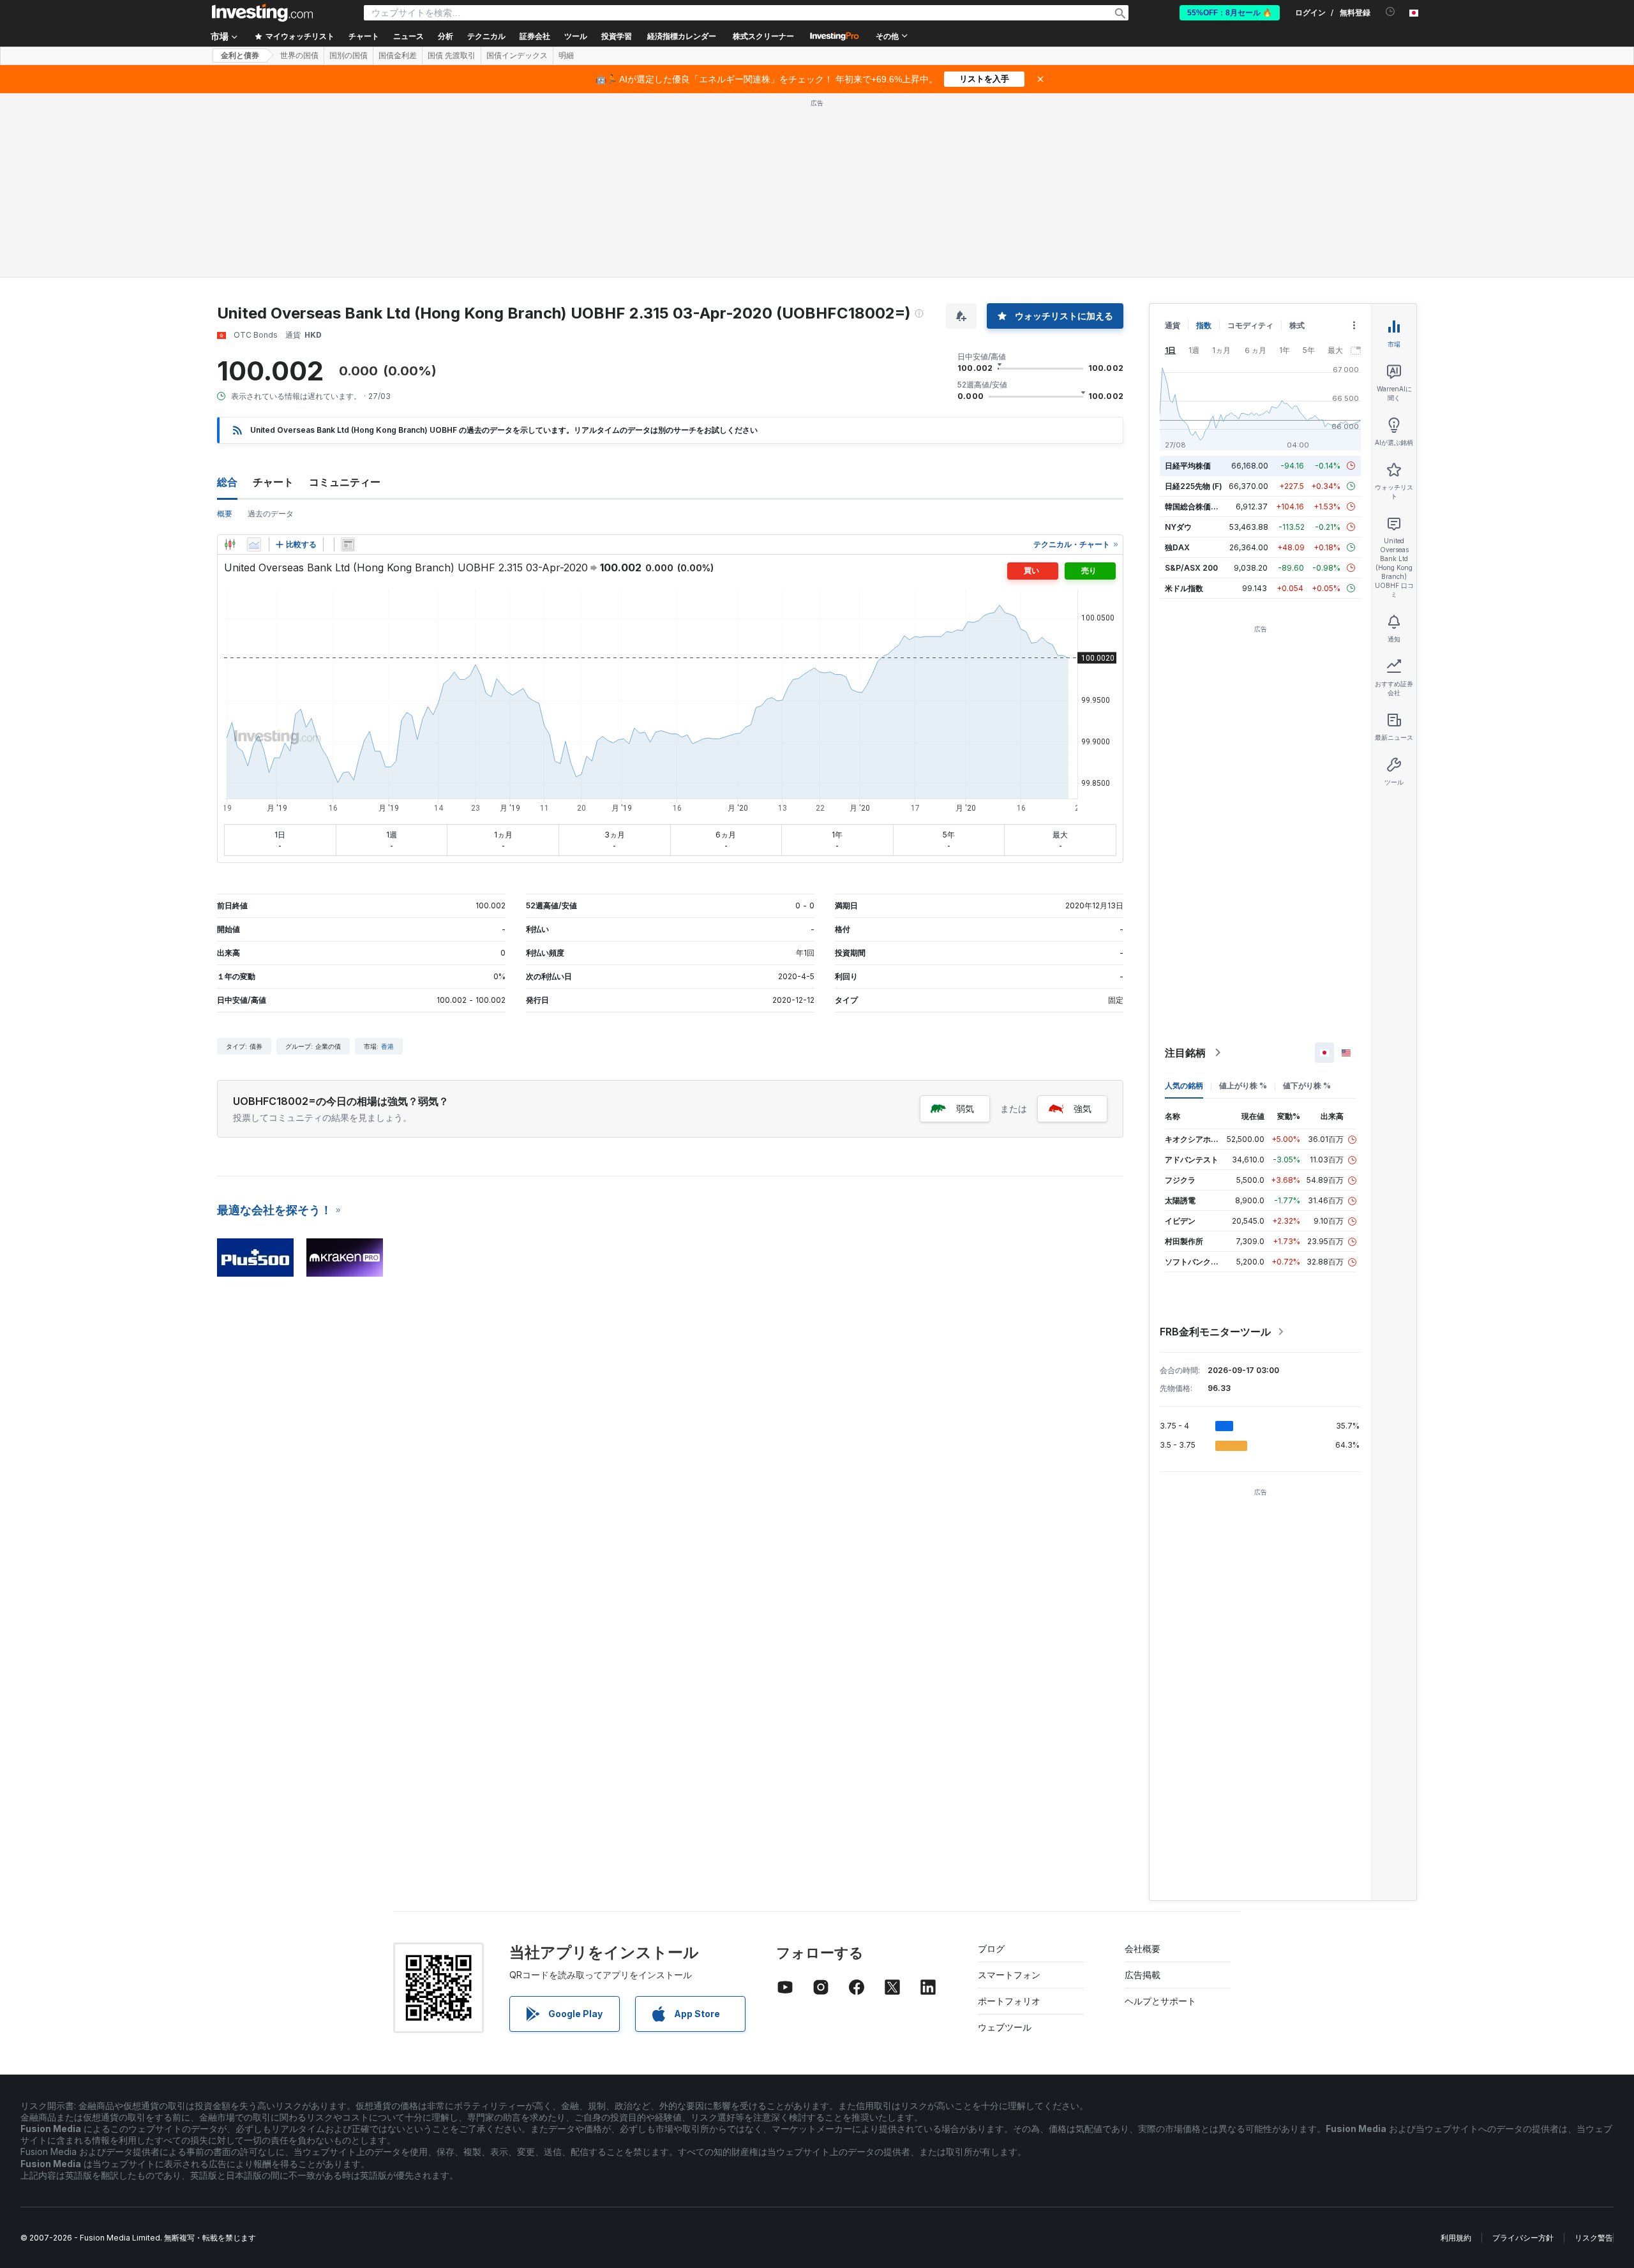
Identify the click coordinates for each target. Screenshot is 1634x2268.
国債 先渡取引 (452, 56)
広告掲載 (1143, 1975)
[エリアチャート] (254, 544)
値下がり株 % (1307, 1085)
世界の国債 (299, 56)
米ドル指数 (1184, 588)
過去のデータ (271, 514)
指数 (1204, 325)
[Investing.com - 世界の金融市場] (262, 13)
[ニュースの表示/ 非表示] (348, 544)
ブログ (991, 1949)
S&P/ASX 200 (1191, 568)
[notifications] (1390, 12)
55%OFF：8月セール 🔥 (1230, 13)
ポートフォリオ (1009, 2001)
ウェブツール (1005, 2027)
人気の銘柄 (1184, 1085)
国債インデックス (517, 56)
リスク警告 (1594, 2238)
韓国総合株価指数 (1196, 507)
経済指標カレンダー (682, 36)
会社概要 (1143, 1949)
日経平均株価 (1188, 466)
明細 (566, 56)
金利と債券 (240, 56)
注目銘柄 (1185, 1053)
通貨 (1173, 325)
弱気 (965, 1108)
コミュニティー (345, 482)
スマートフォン (1009, 1975)
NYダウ (1178, 527)
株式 (1297, 325)
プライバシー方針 (1523, 2238)
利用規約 (1456, 2238)
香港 (387, 1046)
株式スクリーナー (763, 36)
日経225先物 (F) (1194, 486)
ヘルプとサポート (1160, 2001)
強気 (1083, 1108)
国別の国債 (349, 56)
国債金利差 (398, 56)
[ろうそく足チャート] (230, 544)
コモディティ (1250, 325)
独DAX (1177, 547)
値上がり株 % (1243, 1085)
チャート (273, 482)
